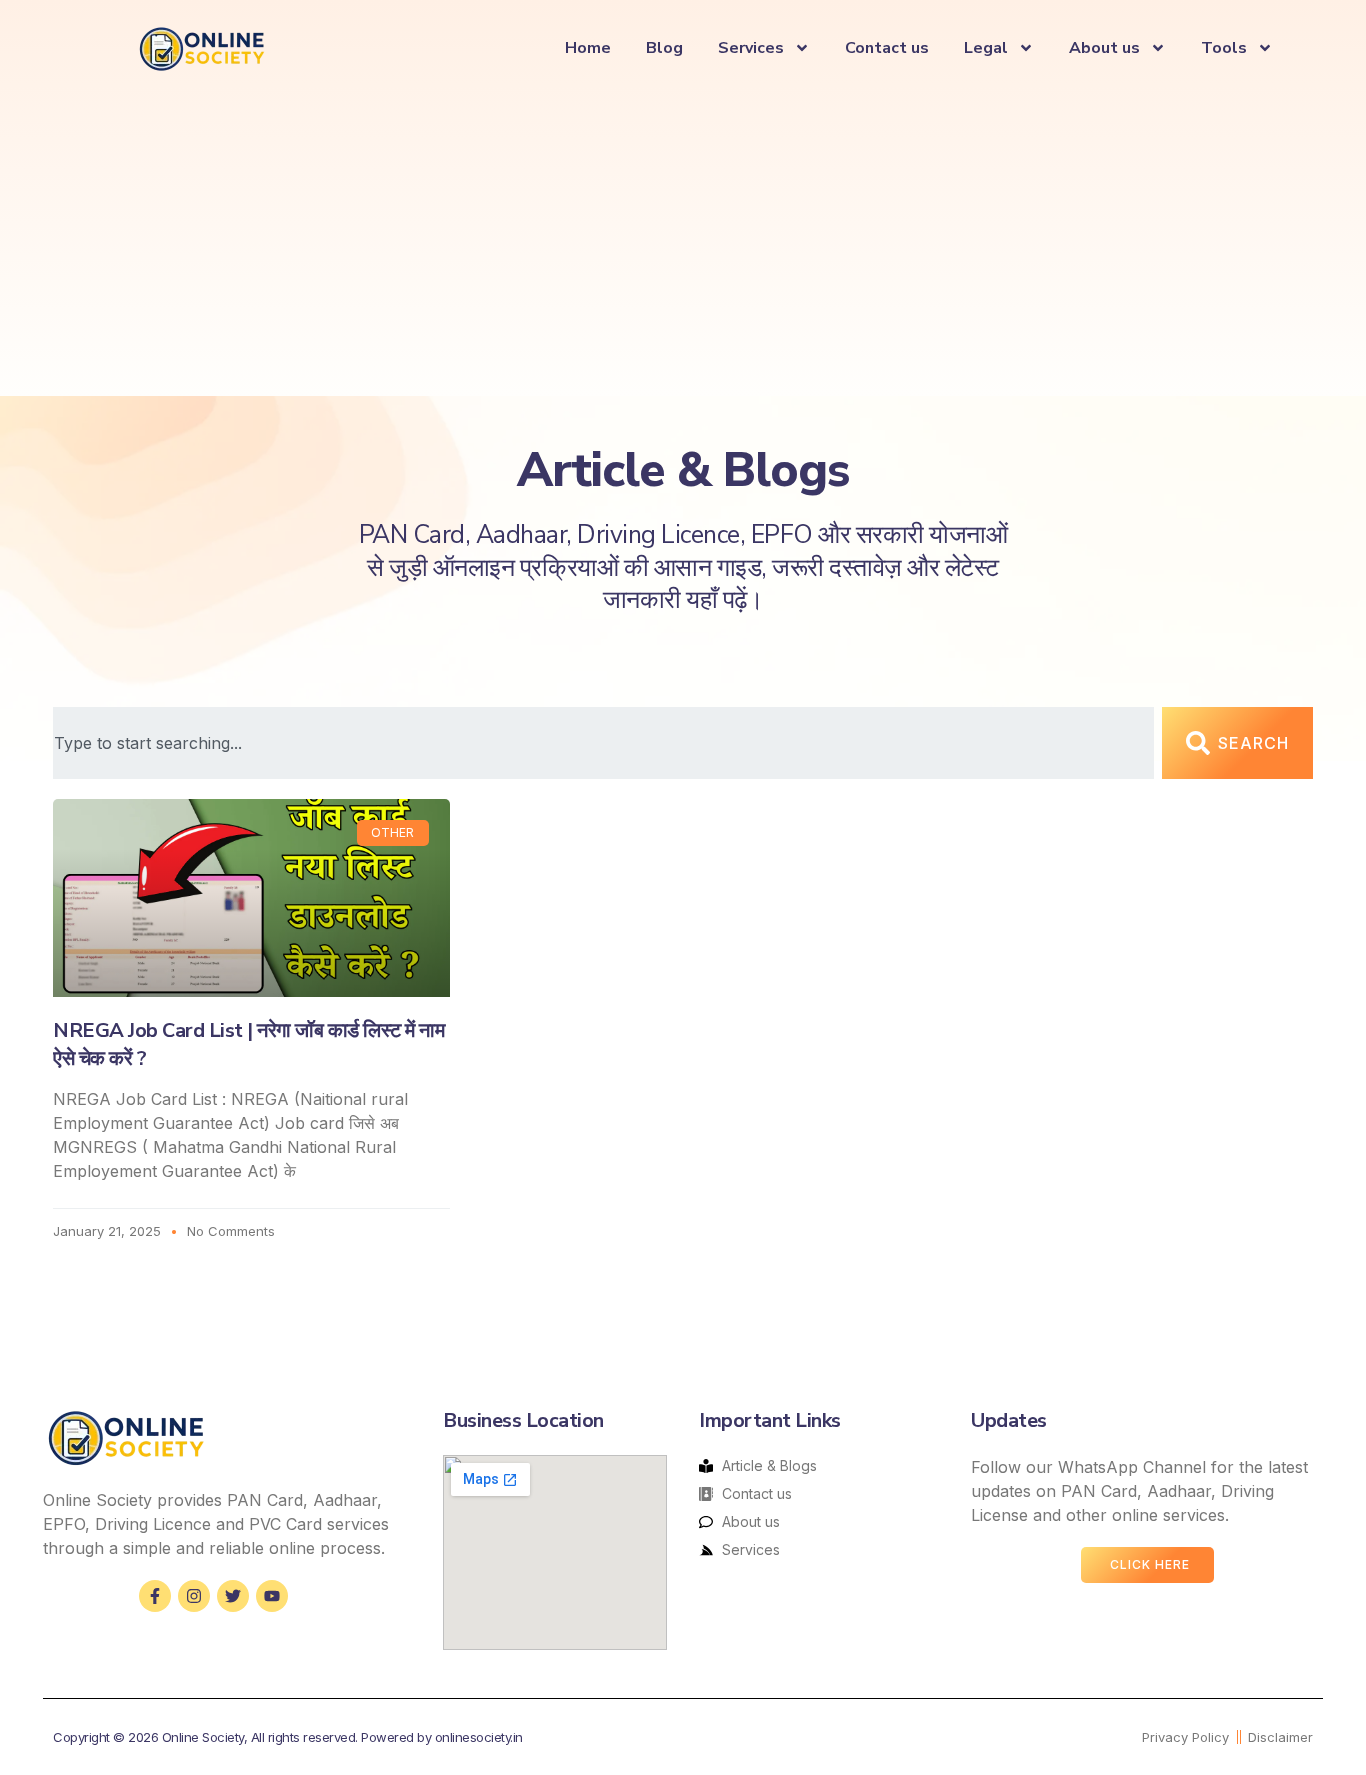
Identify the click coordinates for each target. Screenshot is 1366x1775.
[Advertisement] (683, 236)
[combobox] (603, 743)
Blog (664, 48)
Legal (986, 48)
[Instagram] (194, 1596)
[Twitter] (233, 1596)
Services (751, 48)
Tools (1224, 48)
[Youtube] (272, 1596)
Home (588, 48)
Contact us (887, 48)
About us (1104, 48)
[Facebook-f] (155, 1596)
